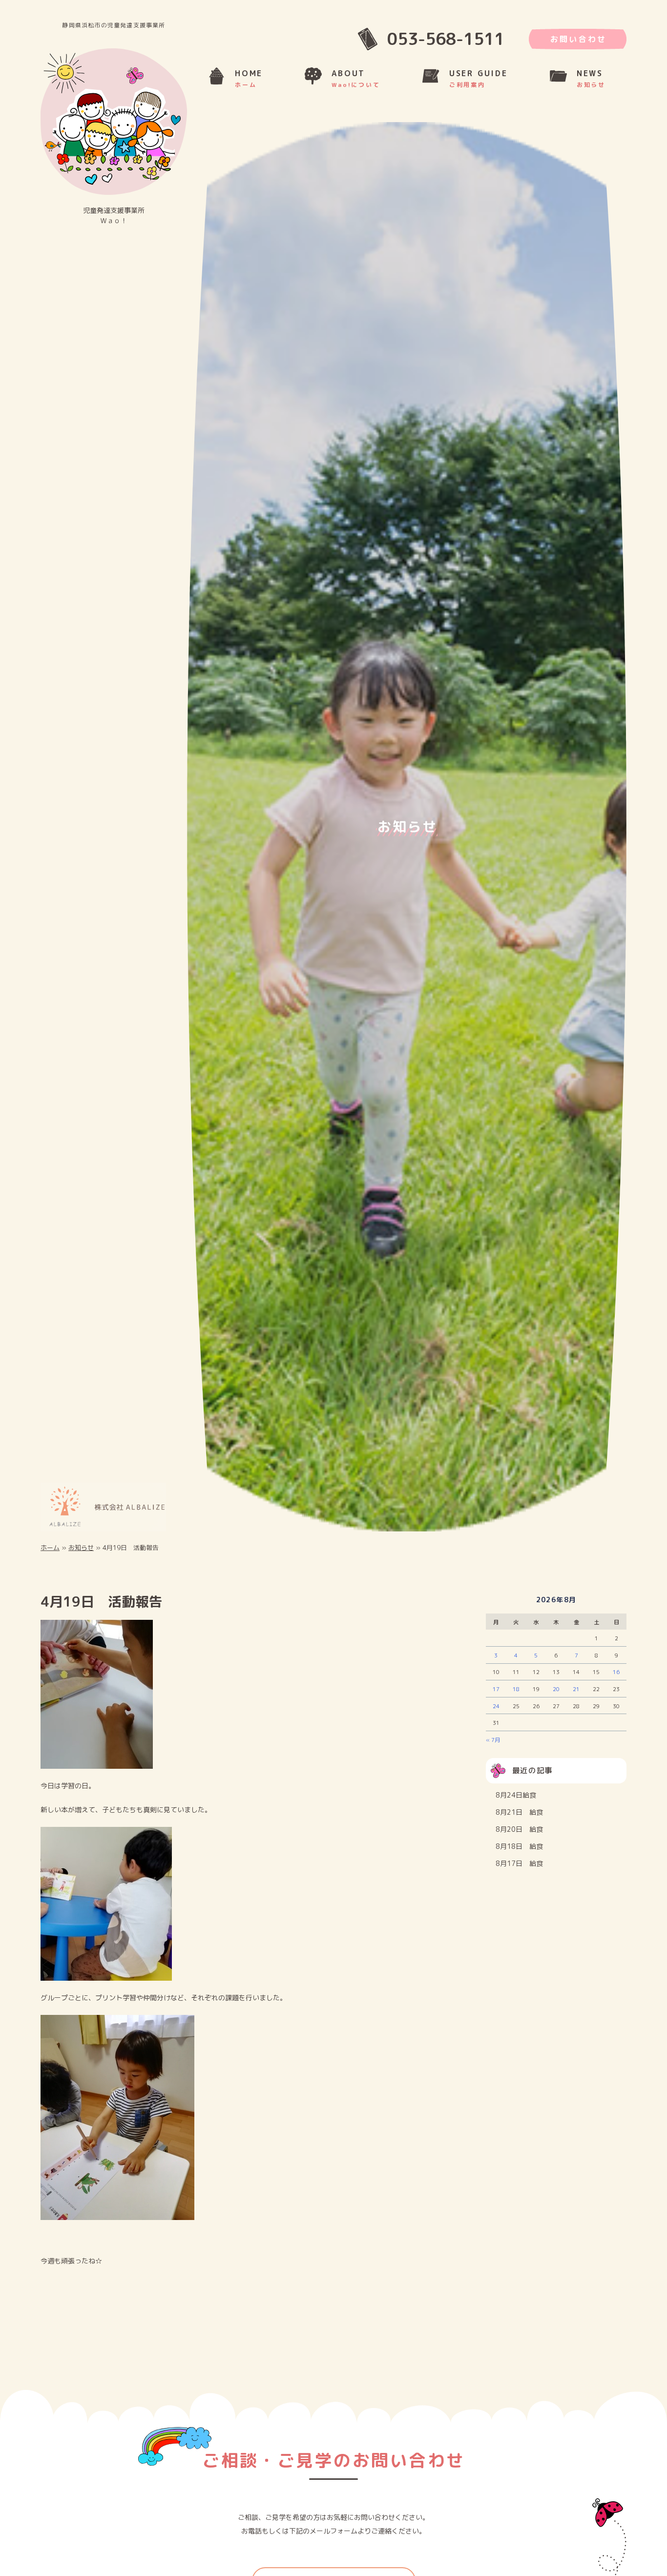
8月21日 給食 (519, 1820)
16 (616, 1680)
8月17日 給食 (519, 1871)
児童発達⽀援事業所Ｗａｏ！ (114, 215)
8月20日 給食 (519, 1837)
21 (576, 1696)
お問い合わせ (578, 39)
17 (496, 1696)
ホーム (50, 1555)
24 (496, 1714)
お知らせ (81, 1555)
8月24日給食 (516, 1803)
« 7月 (493, 1747)
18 (516, 1696)
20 (556, 1696)
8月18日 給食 (519, 1854)
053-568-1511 (446, 39)
